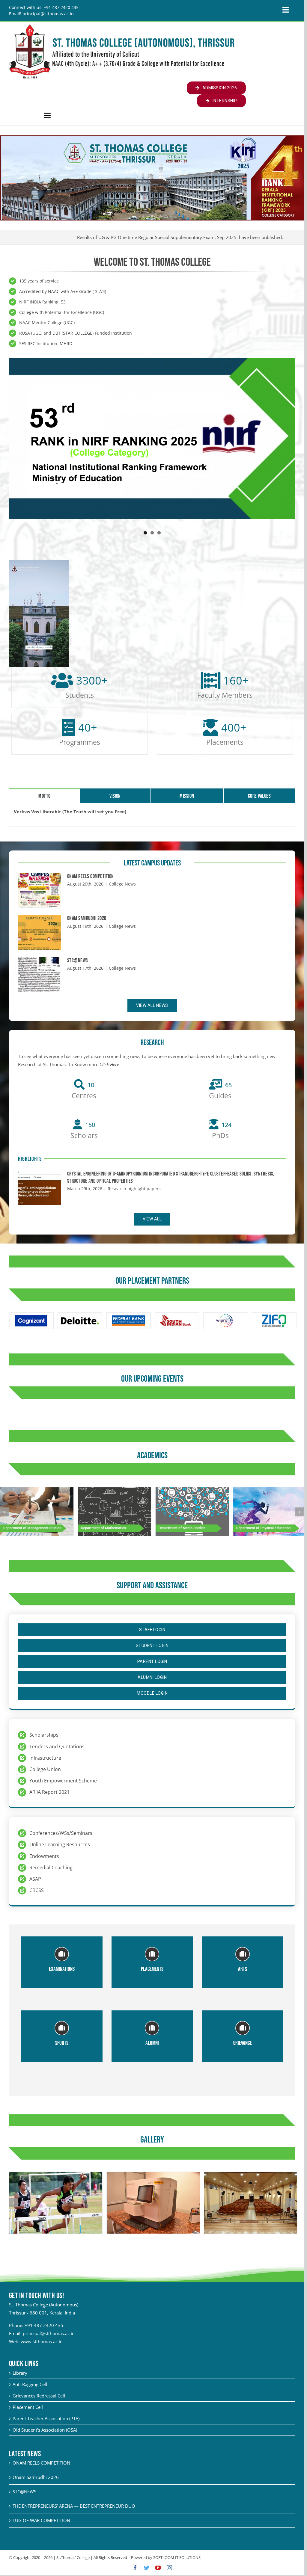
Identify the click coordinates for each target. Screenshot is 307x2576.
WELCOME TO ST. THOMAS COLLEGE (152, 262)
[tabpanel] (152, 815)
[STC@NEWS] (40, 975)
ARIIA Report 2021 (49, 1792)
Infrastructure (45, 1758)
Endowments (44, 1856)
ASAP (35, 1879)
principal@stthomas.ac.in (49, 2333)
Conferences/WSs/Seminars (61, 1833)
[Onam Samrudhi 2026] (40, 932)
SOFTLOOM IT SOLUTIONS (177, 2557)
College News (122, 884)
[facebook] (135, 2568)
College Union (45, 1769)
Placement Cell (28, 2407)
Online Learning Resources (60, 1844)
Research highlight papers (134, 1189)
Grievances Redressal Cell (39, 2396)
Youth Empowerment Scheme (63, 1781)
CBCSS (37, 1890)
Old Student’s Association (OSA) (45, 2430)
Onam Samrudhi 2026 (87, 918)
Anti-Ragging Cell (30, 2384)
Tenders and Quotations (57, 1746)
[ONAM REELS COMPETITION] (40, 890)
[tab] (45, 796)
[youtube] (158, 2568)
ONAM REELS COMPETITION (91, 876)
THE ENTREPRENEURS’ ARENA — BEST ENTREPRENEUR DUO (74, 2506)
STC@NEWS (78, 961)
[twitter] (147, 2568)
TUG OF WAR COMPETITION (41, 2520)
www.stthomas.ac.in (42, 2341)
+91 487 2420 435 (44, 2325)
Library (20, 2373)
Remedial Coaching (51, 1868)
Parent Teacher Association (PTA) (46, 2418)
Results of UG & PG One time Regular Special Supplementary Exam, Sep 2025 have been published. (155, 237)
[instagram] (169, 2568)
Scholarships (44, 1735)
